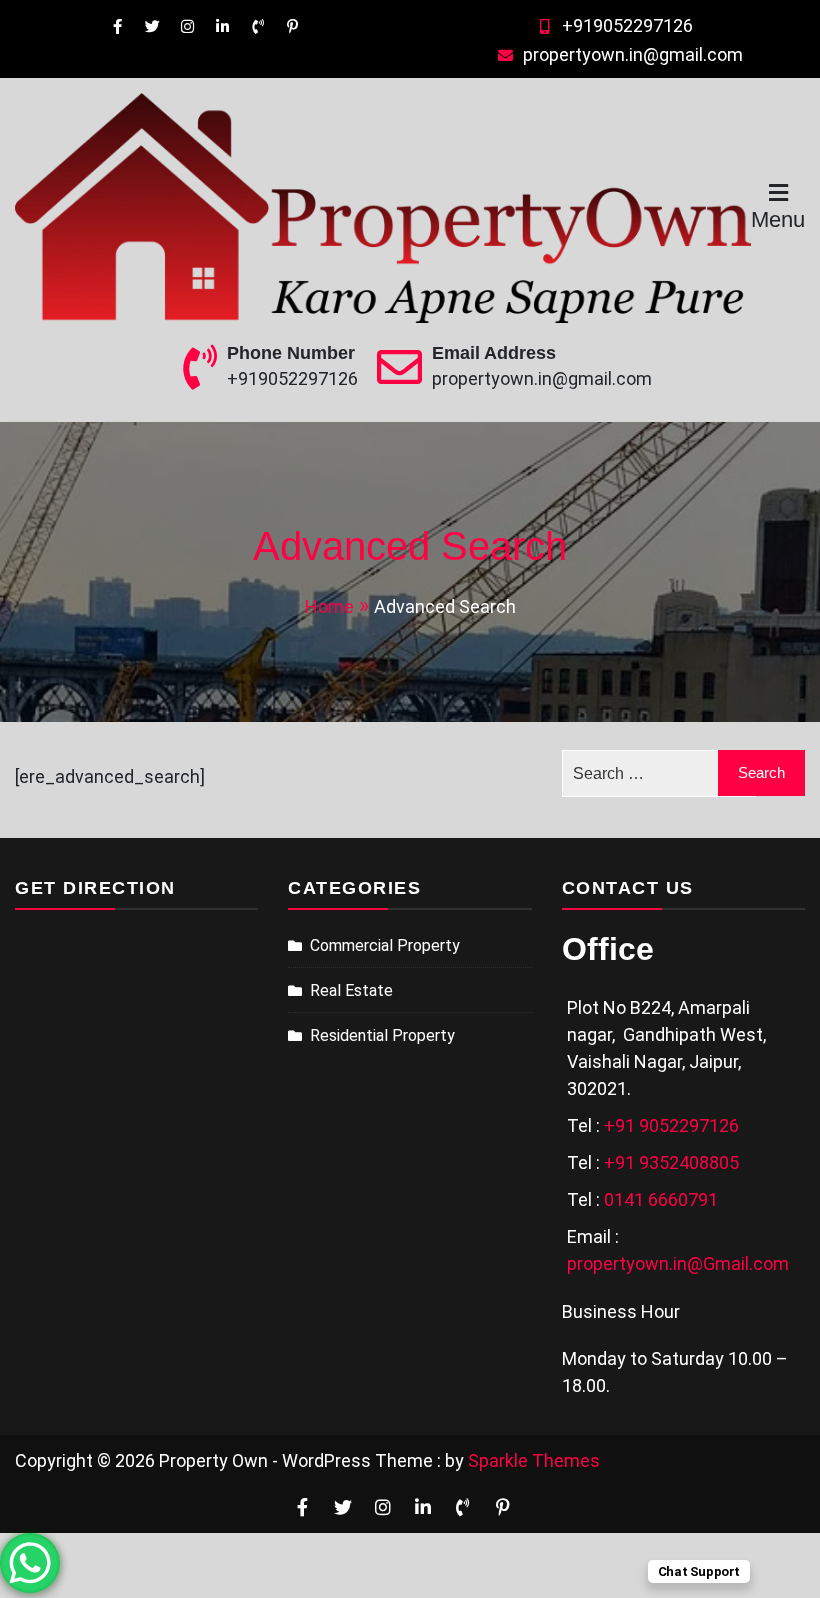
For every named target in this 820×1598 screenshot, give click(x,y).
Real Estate (351, 990)
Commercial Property (385, 945)
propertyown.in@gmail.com (633, 54)
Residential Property (382, 1035)
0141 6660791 (661, 1199)
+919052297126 (627, 25)
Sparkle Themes (534, 1460)
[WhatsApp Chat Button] (30, 1563)
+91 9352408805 (671, 1162)
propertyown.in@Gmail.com (678, 1263)
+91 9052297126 (671, 1125)
